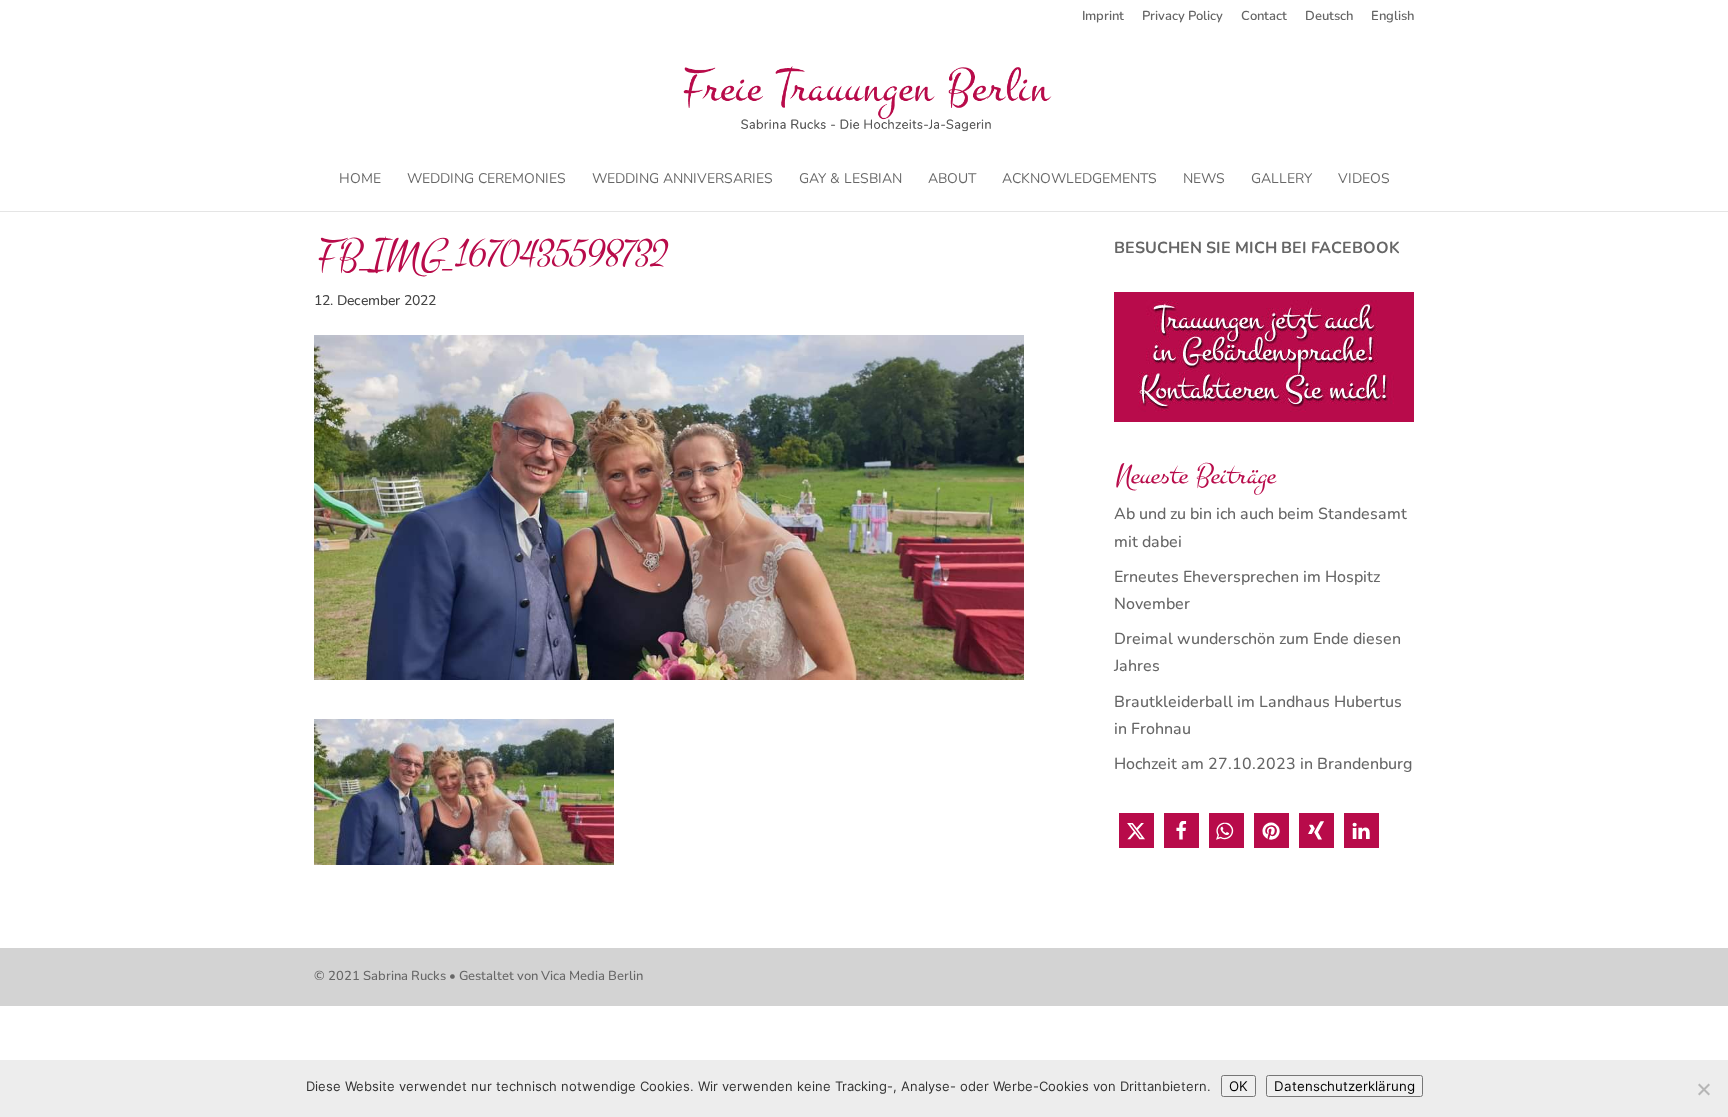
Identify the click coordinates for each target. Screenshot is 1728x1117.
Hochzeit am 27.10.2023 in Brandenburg (1263, 764)
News (1204, 180)
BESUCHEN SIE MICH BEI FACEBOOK (1257, 248)
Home (360, 180)
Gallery (1281, 180)
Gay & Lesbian (850, 180)
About (952, 180)
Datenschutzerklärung (1344, 1086)
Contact (1264, 17)
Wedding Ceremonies (486, 180)
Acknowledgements (1079, 180)
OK (1238, 1086)
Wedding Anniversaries (682, 180)
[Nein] (1703, 1089)
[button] (1136, 830)
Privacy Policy (1182, 17)
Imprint (1103, 17)
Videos (1364, 180)
